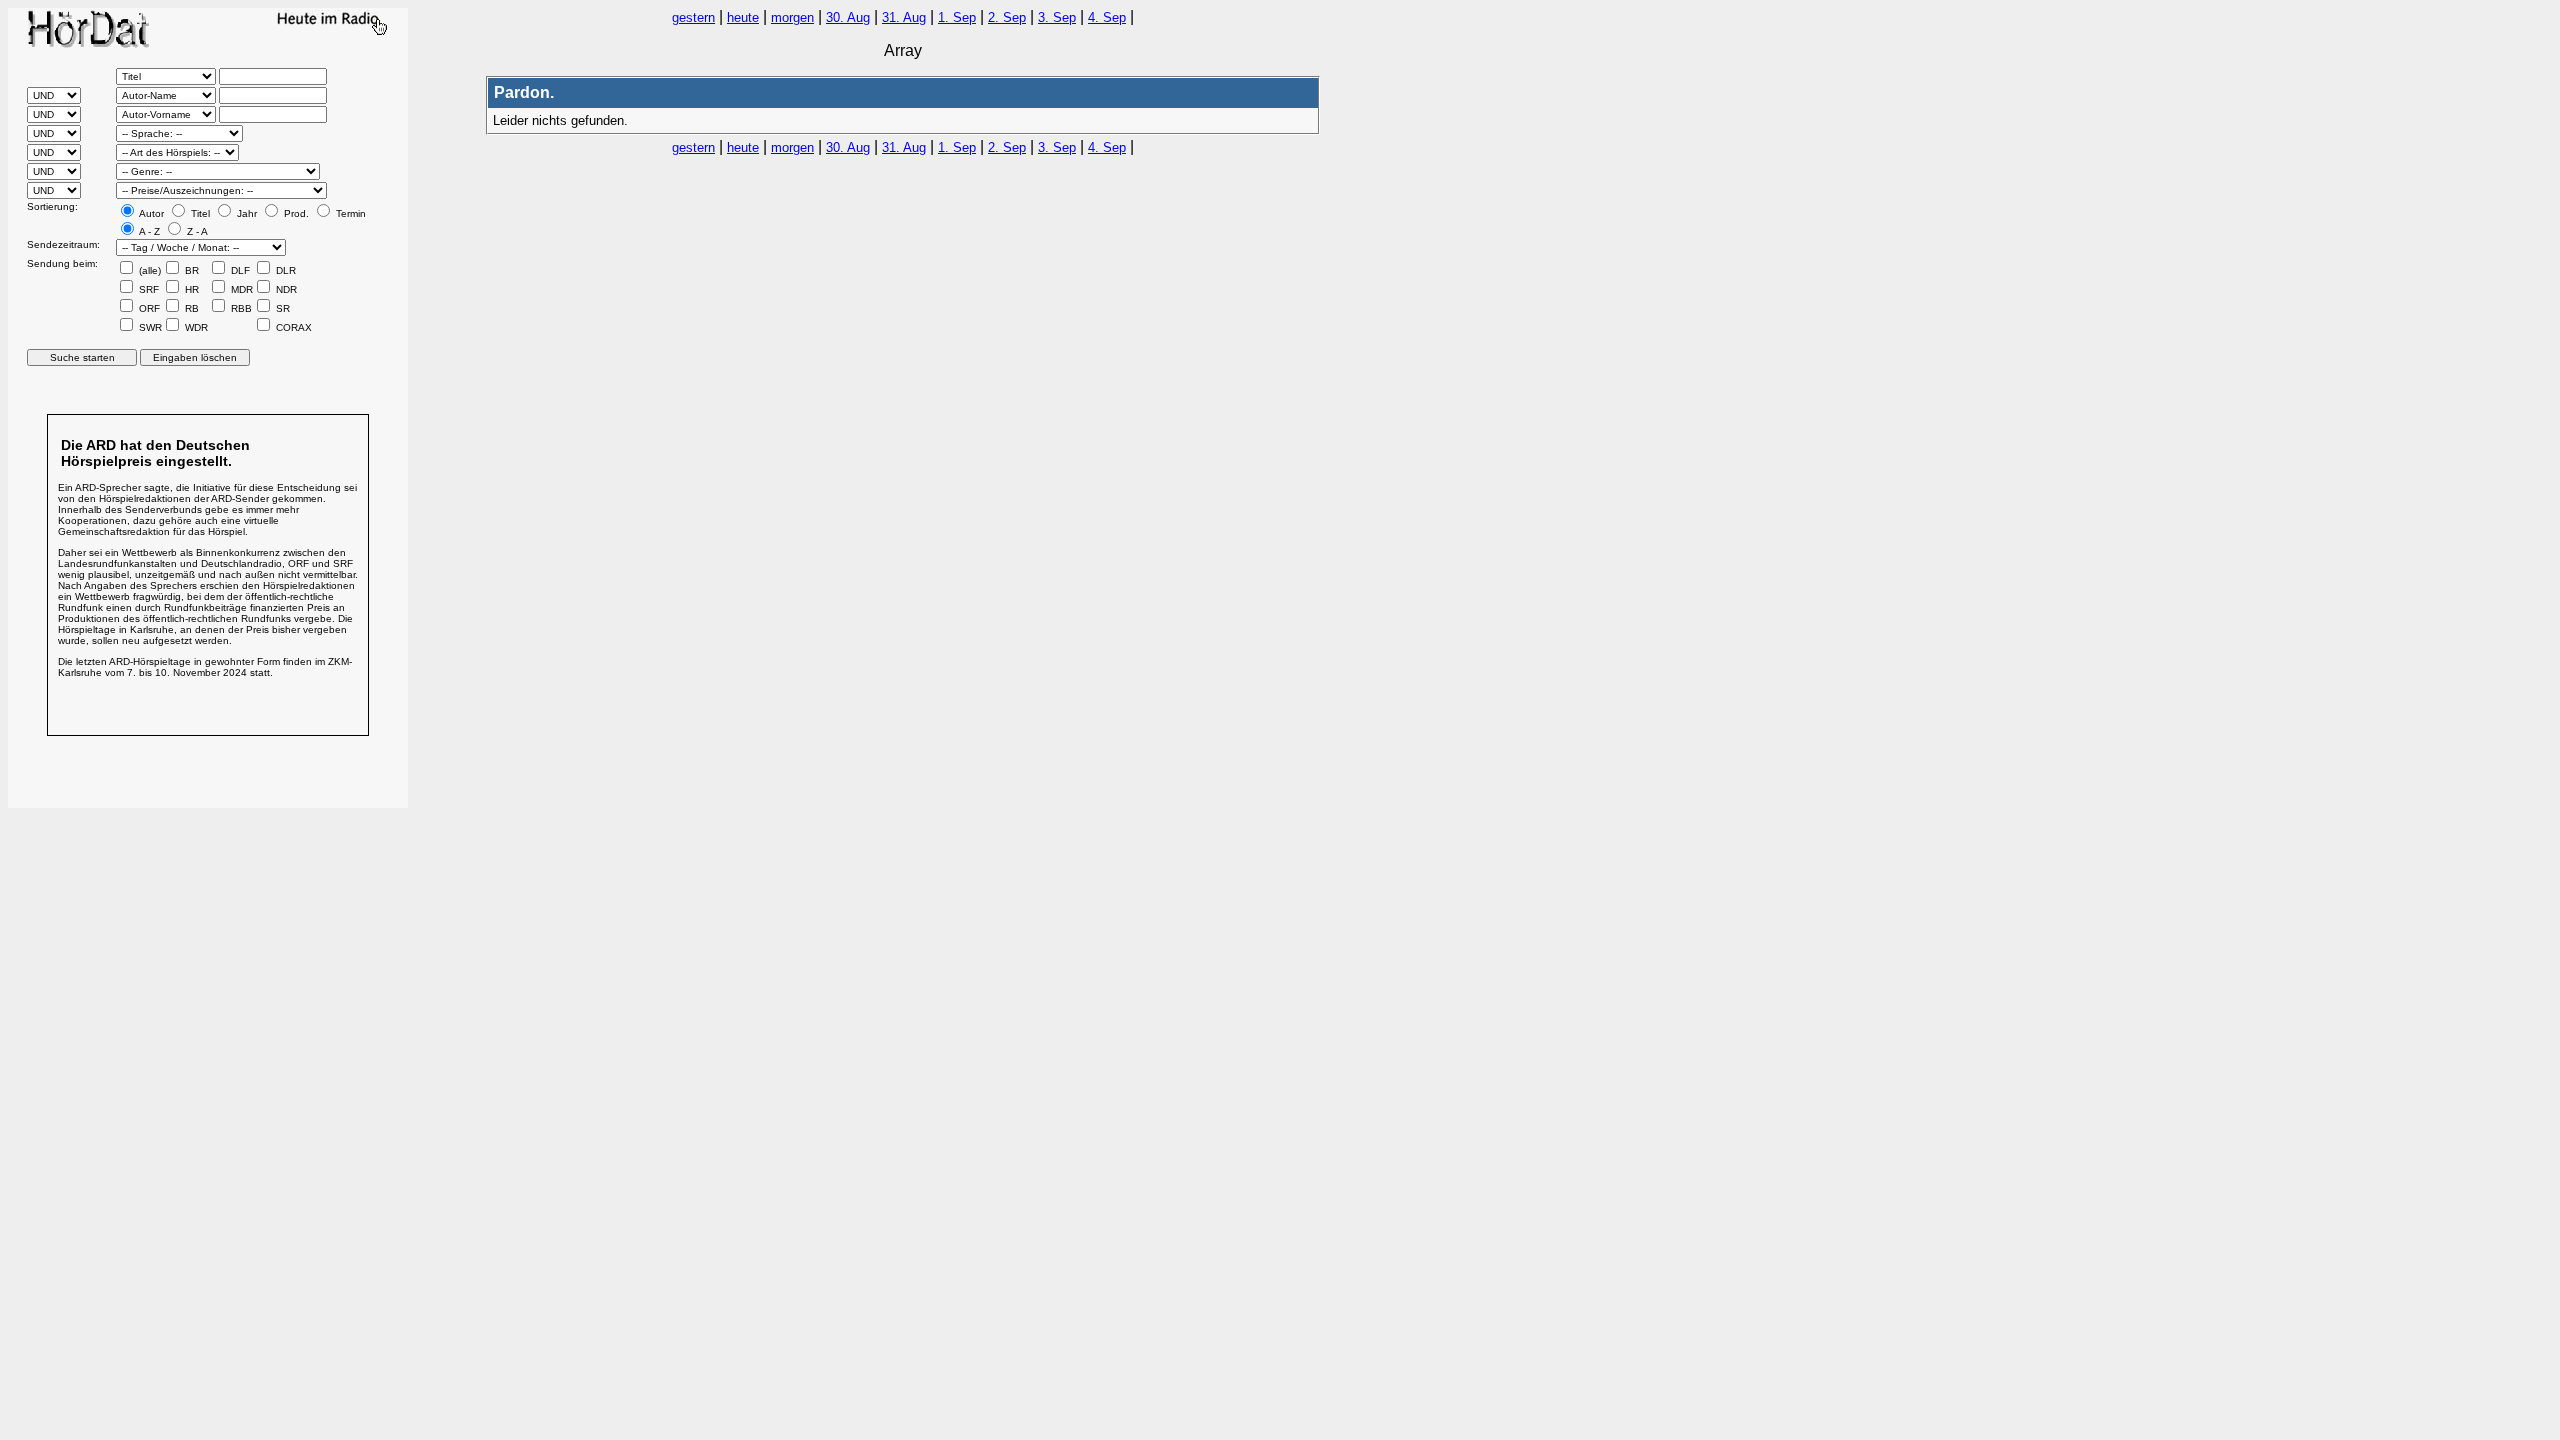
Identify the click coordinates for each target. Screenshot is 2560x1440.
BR (190, 270)
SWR (149, 327)
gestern (693, 17)
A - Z (148, 231)
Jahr (245, 213)
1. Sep (957, 17)
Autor (150, 213)
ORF (148, 308)
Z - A (196, 231)
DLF (239, 270)
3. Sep (1057, 17)
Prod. (295, 213)
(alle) (148, 270)
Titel (199, 213)
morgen (792, 17)
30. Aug (848, 17)
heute (743, 17)
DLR (284, 270)
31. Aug (904, 17)
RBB (240, 308)
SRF (147, 289)
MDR (240, 289)
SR (281, 308)
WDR (195, 327)
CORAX (292, 327)
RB (190, 308)
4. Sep (1107, 17)
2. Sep (1007, 17)
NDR (285, 289)
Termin (349, 213)
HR (190, 289)
